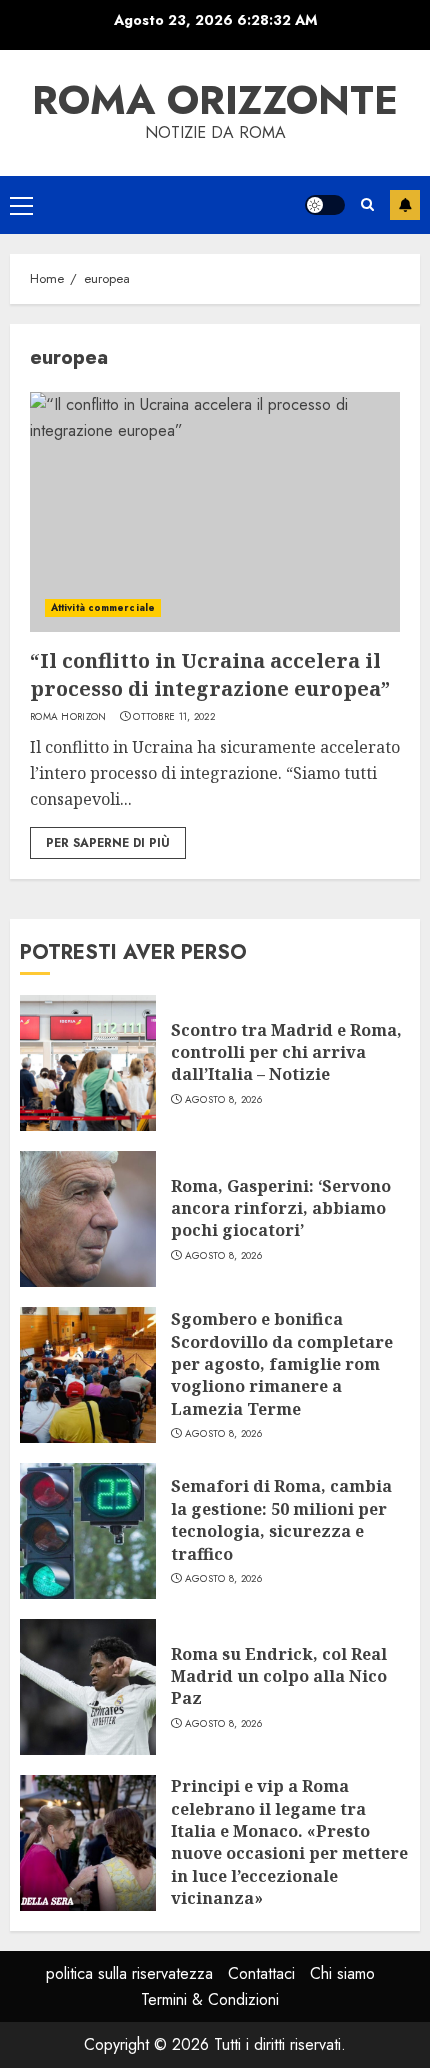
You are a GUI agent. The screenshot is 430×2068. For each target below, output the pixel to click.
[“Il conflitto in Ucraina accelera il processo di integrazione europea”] (215, 512)
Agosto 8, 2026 (223, 1100)
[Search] (367, 204)
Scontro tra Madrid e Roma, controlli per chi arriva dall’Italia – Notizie (286, 1052)
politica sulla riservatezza (129, 1973)
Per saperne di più (108, 843)
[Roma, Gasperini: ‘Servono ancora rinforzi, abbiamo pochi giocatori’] (88, 1219)
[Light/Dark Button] (325, 205)
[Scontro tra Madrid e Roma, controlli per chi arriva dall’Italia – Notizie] (88, 1063)
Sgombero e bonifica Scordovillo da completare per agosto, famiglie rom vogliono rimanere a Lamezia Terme (282, 1364)
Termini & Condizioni (210, 1999)
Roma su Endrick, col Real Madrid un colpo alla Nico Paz (279, 1676)
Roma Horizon (68, 717)
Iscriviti (405, 205)
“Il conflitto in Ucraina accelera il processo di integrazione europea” (210, 674)
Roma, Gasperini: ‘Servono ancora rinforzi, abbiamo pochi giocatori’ (281, 1208)
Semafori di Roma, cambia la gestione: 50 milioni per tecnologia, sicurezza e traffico (281, 1519)
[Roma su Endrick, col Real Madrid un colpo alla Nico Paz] (88, 1687)
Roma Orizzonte (215, 100)
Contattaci (261, 1973)
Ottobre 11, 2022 (174, 717)
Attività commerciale (103, 607)
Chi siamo (342, 1973)
